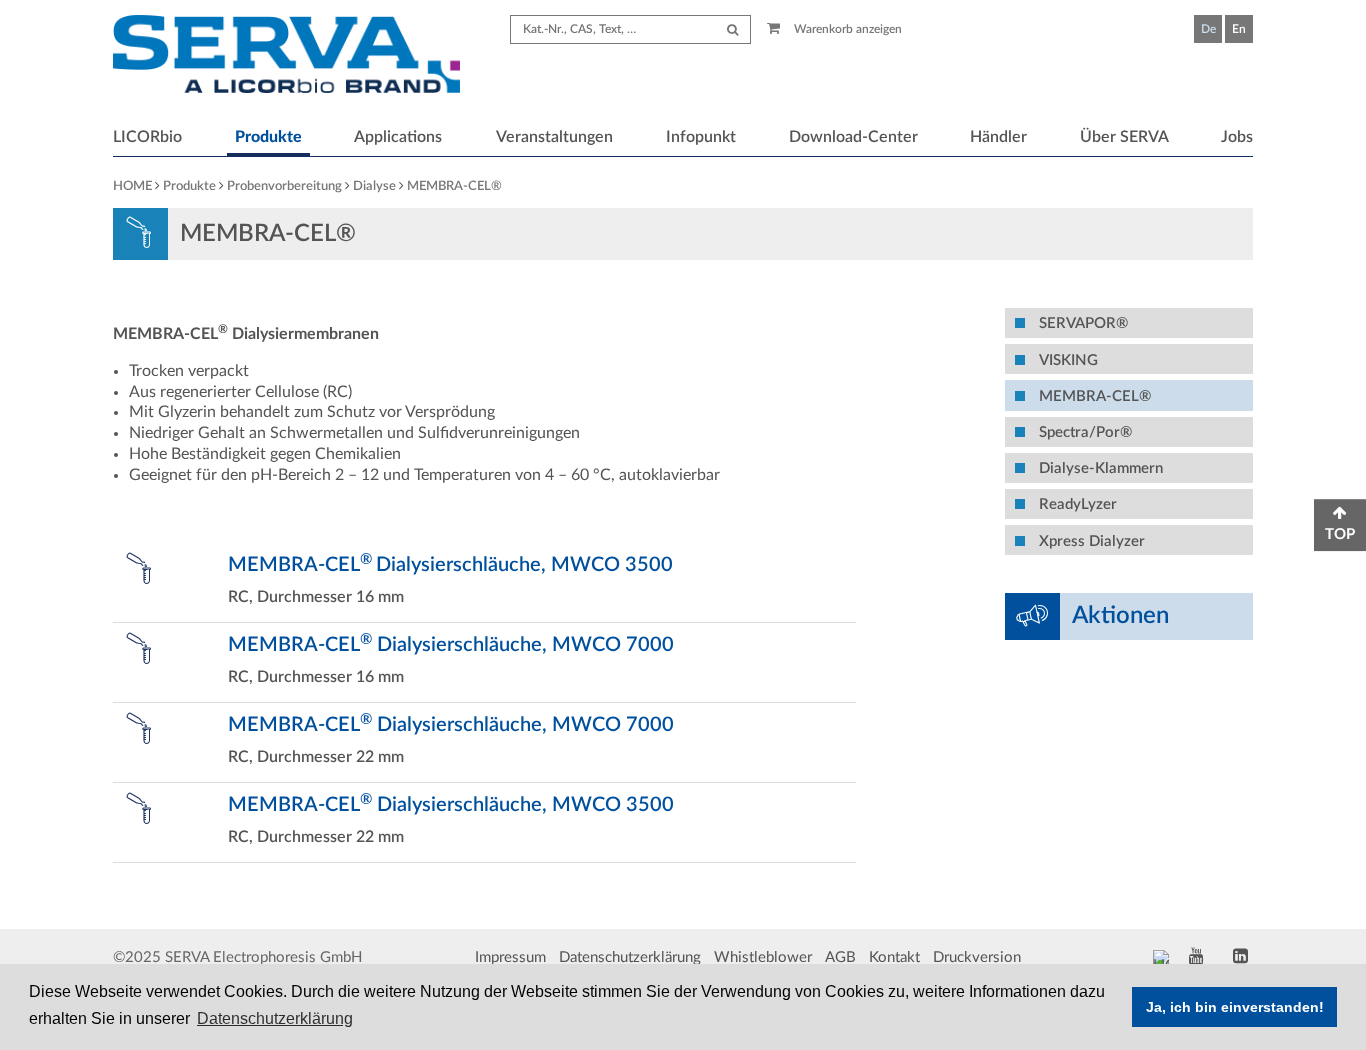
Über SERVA (1124, 137)
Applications (398, 137)
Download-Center (853, 137)
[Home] (286, 57)
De (1208, 29)
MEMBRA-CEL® (454, 186)
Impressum (510, 957)
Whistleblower (763, 957)
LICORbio (147, 137)
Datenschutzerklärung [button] (275, 1018)
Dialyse (374, 186)
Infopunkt (701, 137)
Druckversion (977, 957)
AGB (840, 957)
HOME (132, 186)
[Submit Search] (732, 29)
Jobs (1237, 137)
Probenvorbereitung (284, 186)
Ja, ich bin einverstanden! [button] (1235, 1007)
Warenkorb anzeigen (846, 29)
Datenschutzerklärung (630, 957)
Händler (998, 137)
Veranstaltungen (554, 137)
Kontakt (894, 957)
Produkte (268, 137)
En (1239, 29)
